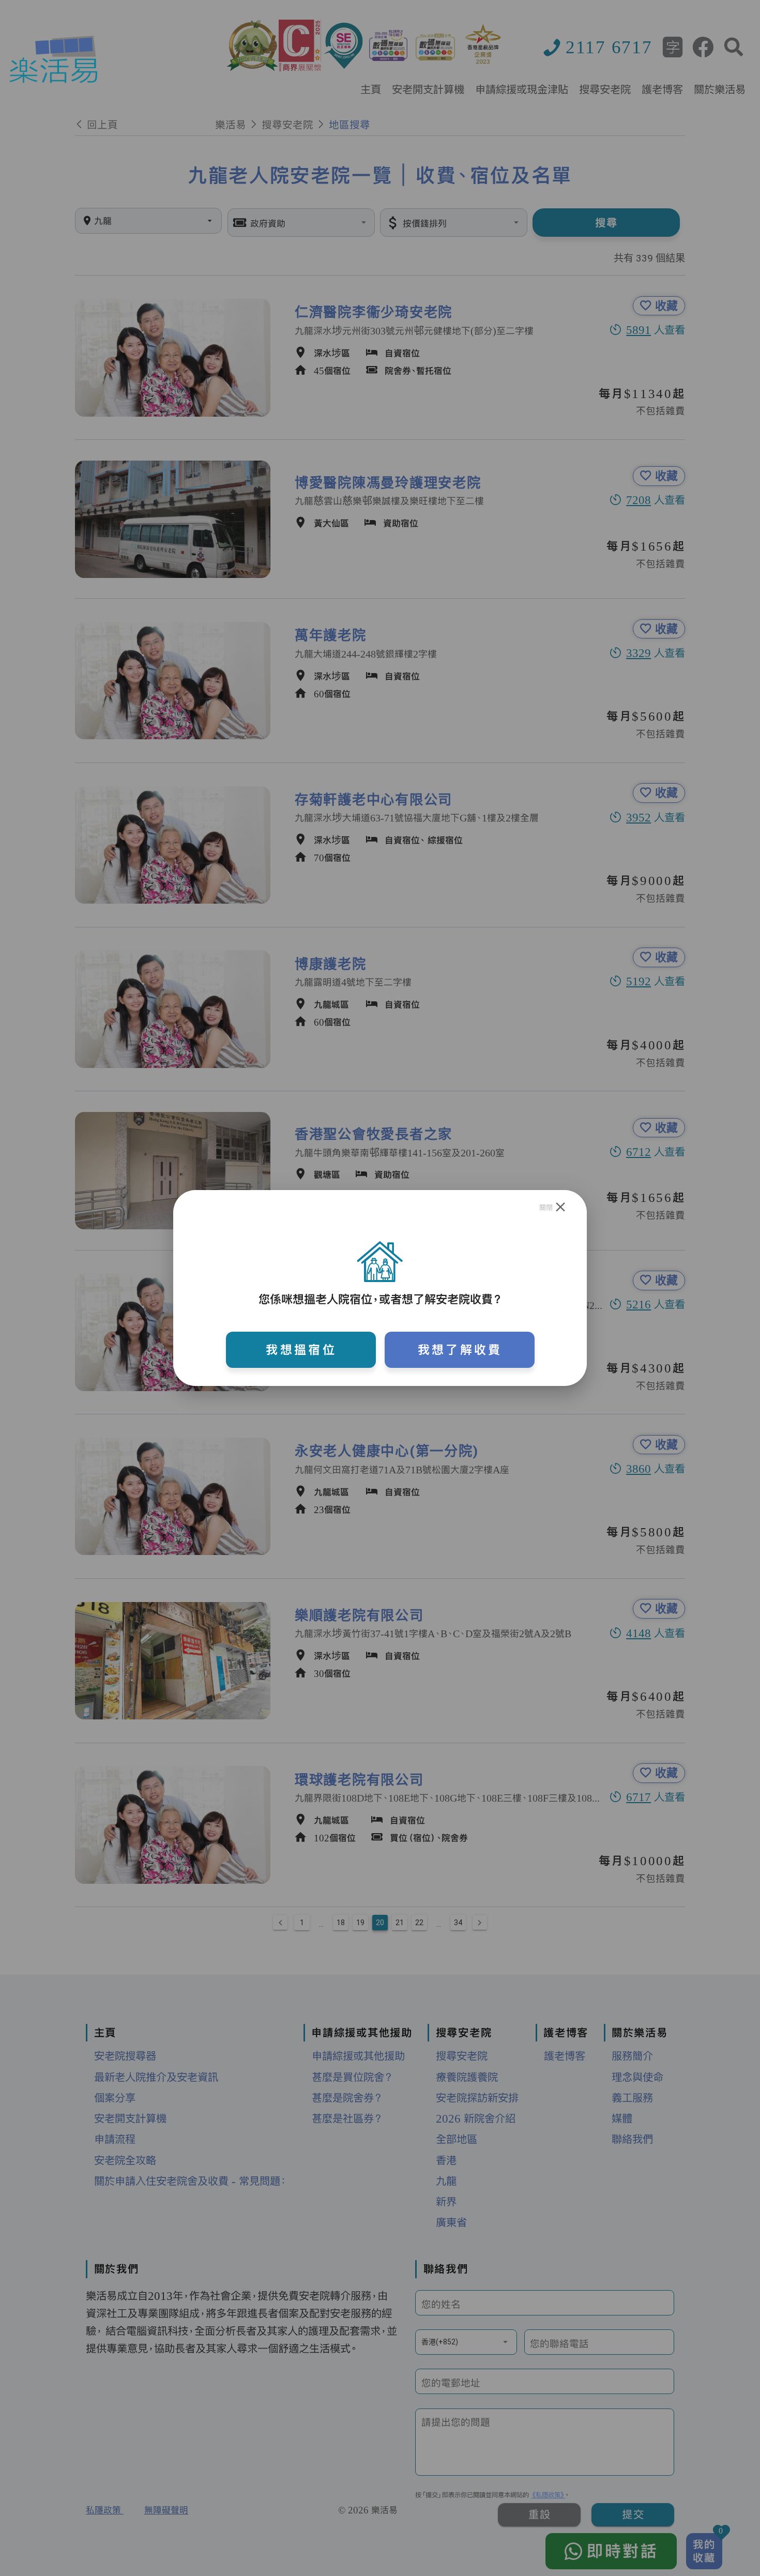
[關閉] (561, 1208)
